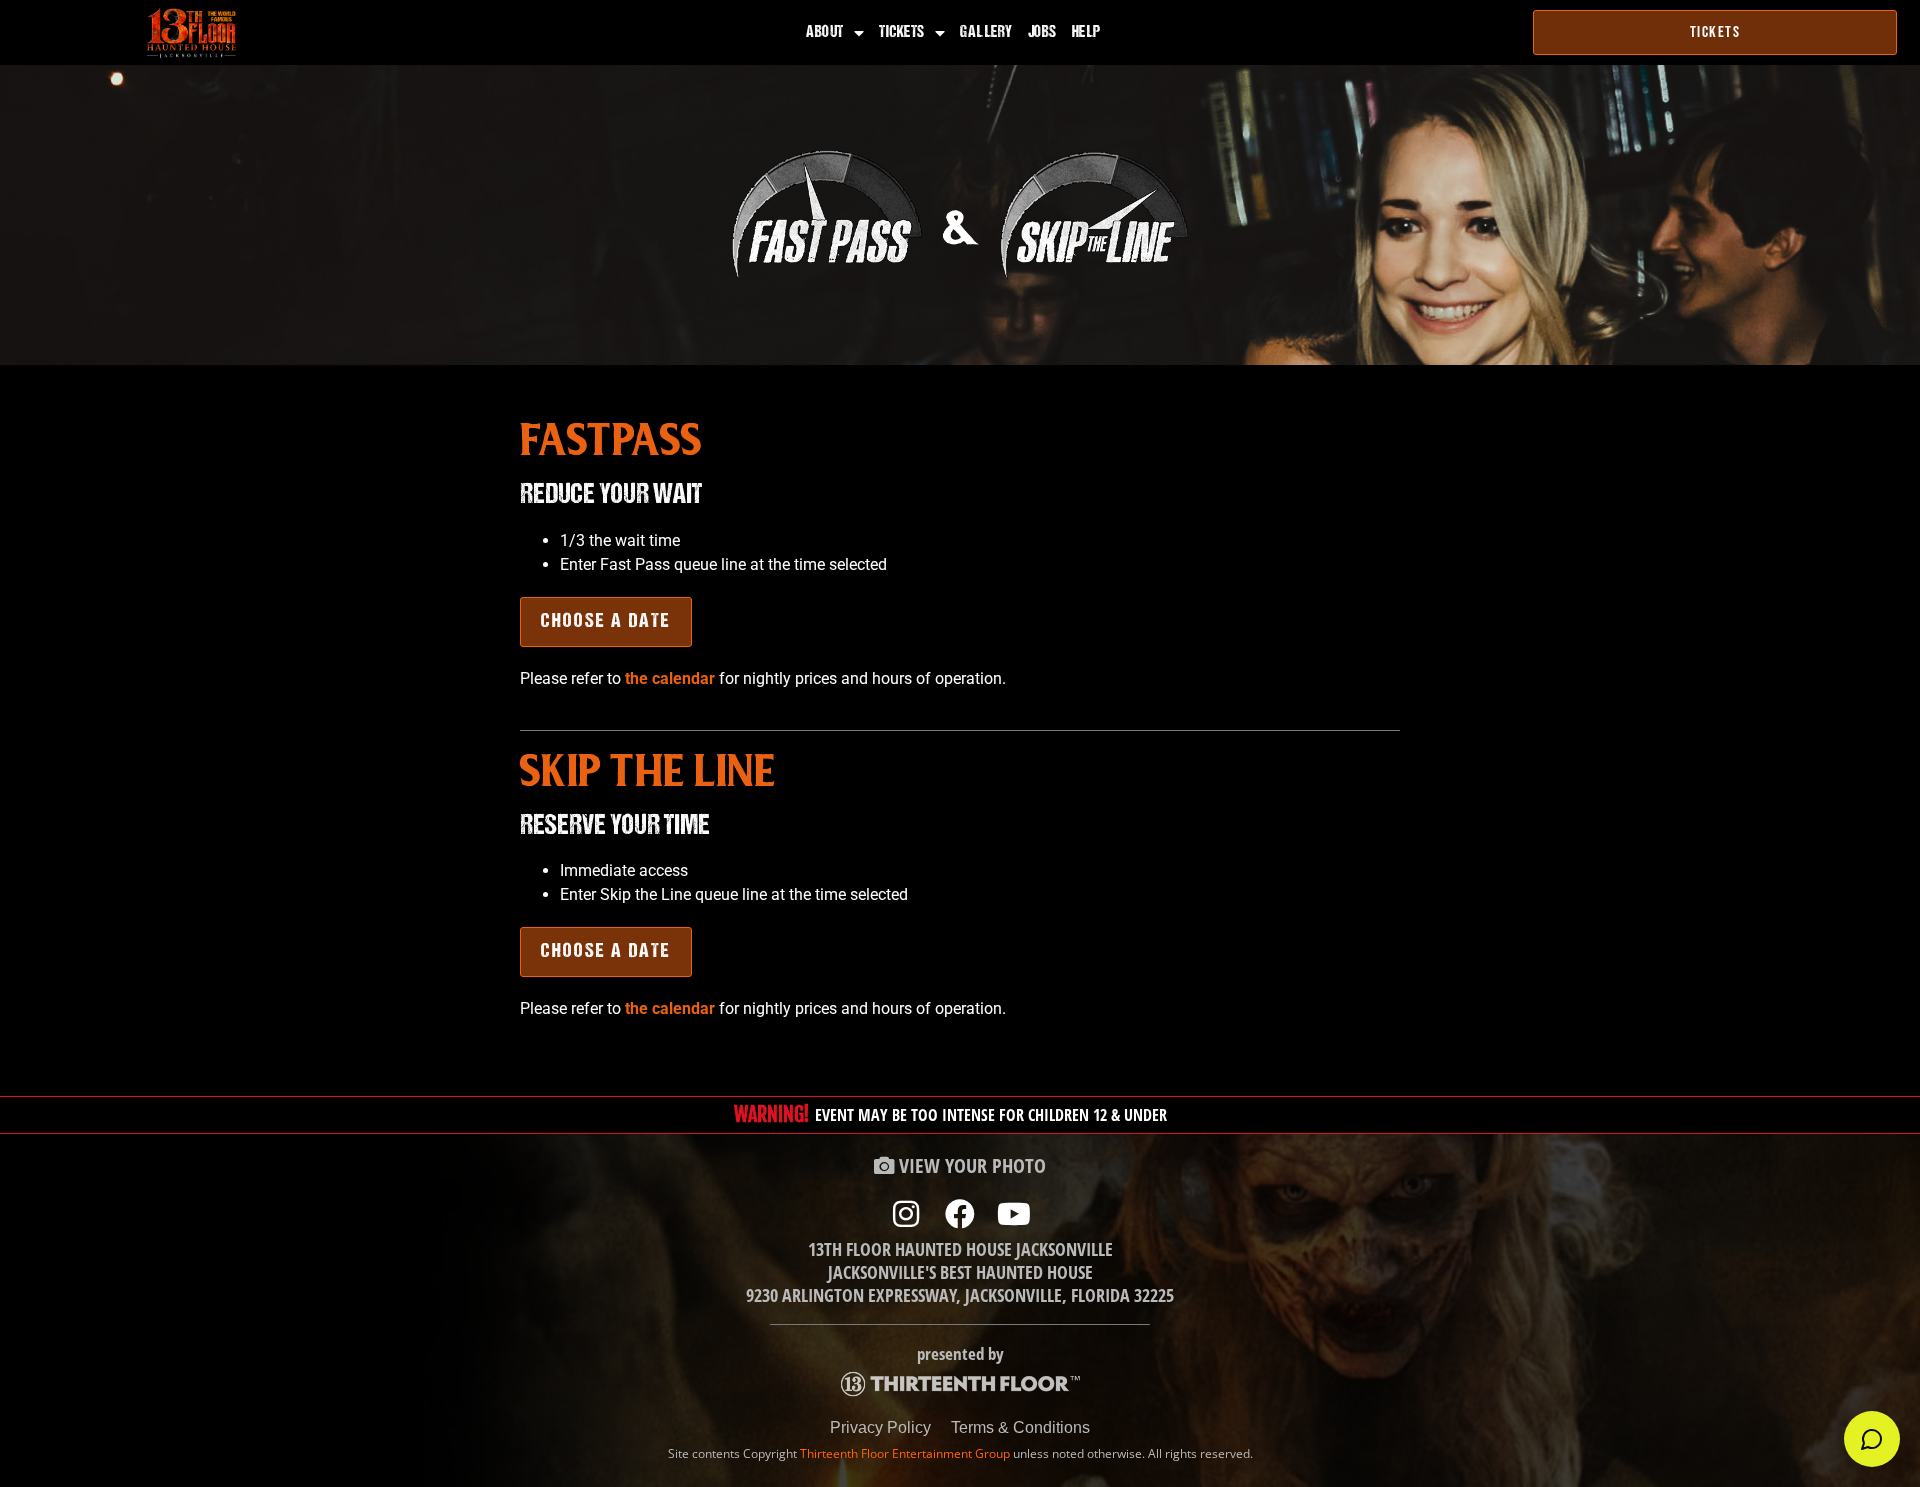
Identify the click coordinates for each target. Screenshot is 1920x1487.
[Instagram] (906, 1214)
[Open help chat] (1872, 1439)
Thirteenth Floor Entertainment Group (905, 1453)
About (825, 33)
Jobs (1042, 33)
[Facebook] (960, 1214)
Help (1086, 33)
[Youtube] (1014, 1214)
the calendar (670, 678)
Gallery (986, 33)
